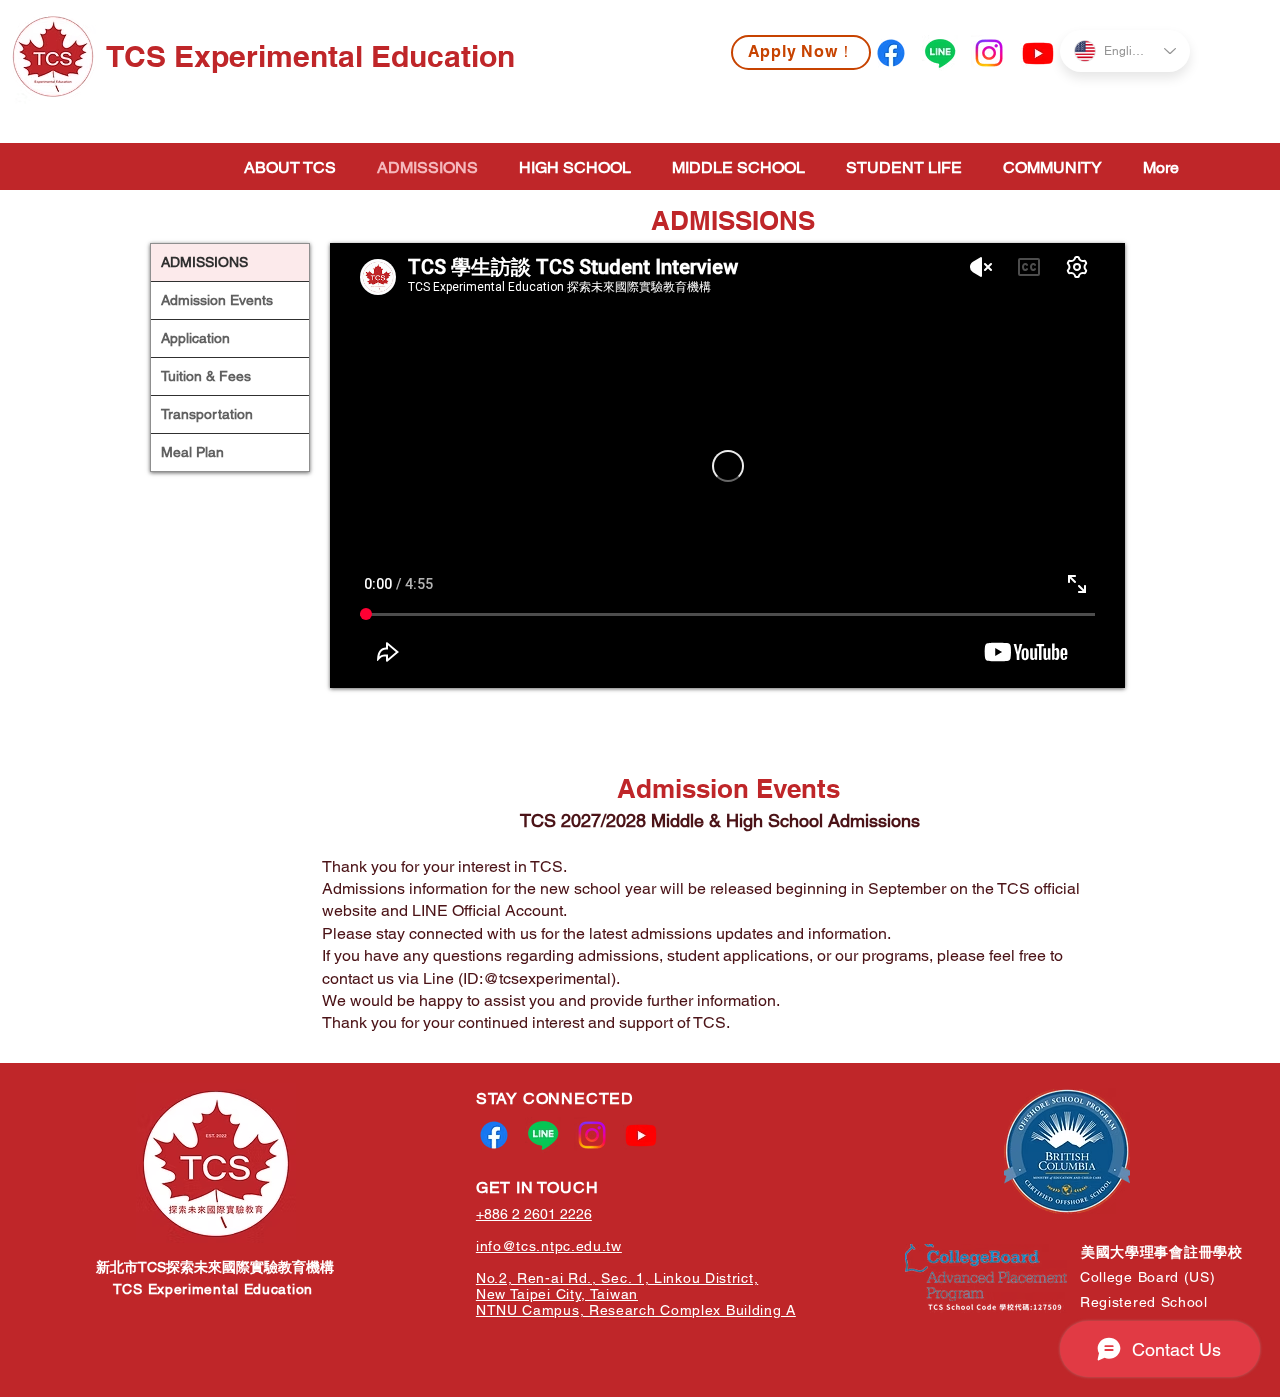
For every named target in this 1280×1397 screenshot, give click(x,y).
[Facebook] (891, 53)
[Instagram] (989, 53)
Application (195, 338)
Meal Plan (192, 452)
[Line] (940, 53)
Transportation (207, 414)
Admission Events (217, 300)
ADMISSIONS (204, 262)
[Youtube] (1038, 53)
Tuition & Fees (206, 376)
